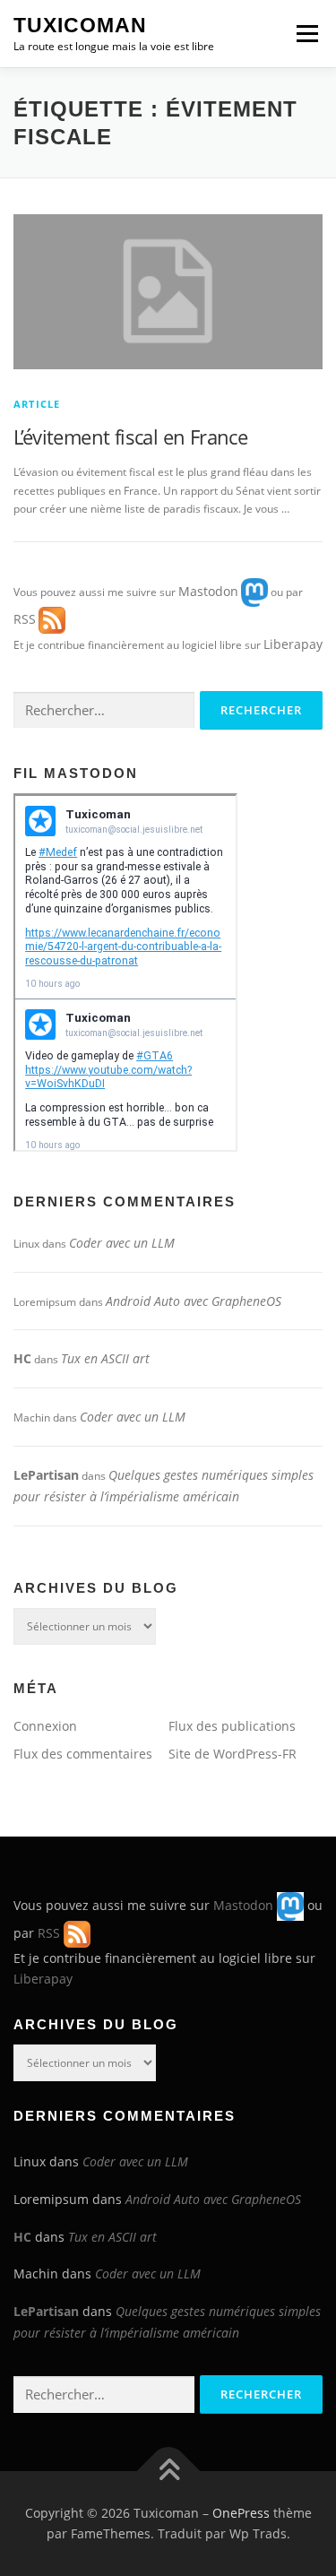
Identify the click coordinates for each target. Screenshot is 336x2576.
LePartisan (46, 1475)
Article (37, 404)
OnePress (241, 2513)
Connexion (45, 1726)
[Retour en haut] (168, 2471)
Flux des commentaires (83, 1754)
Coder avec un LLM (122, 1243)
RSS (25, 619)
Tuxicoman (80, 25)
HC (22, 1358)
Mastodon (208, 591)
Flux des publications (232, 1726)
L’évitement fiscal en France (130, 437)
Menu (306, 34)
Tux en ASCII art (105, 1358)
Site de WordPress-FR (233, 1754)
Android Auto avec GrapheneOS (194, 1301)
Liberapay (293, 644)
